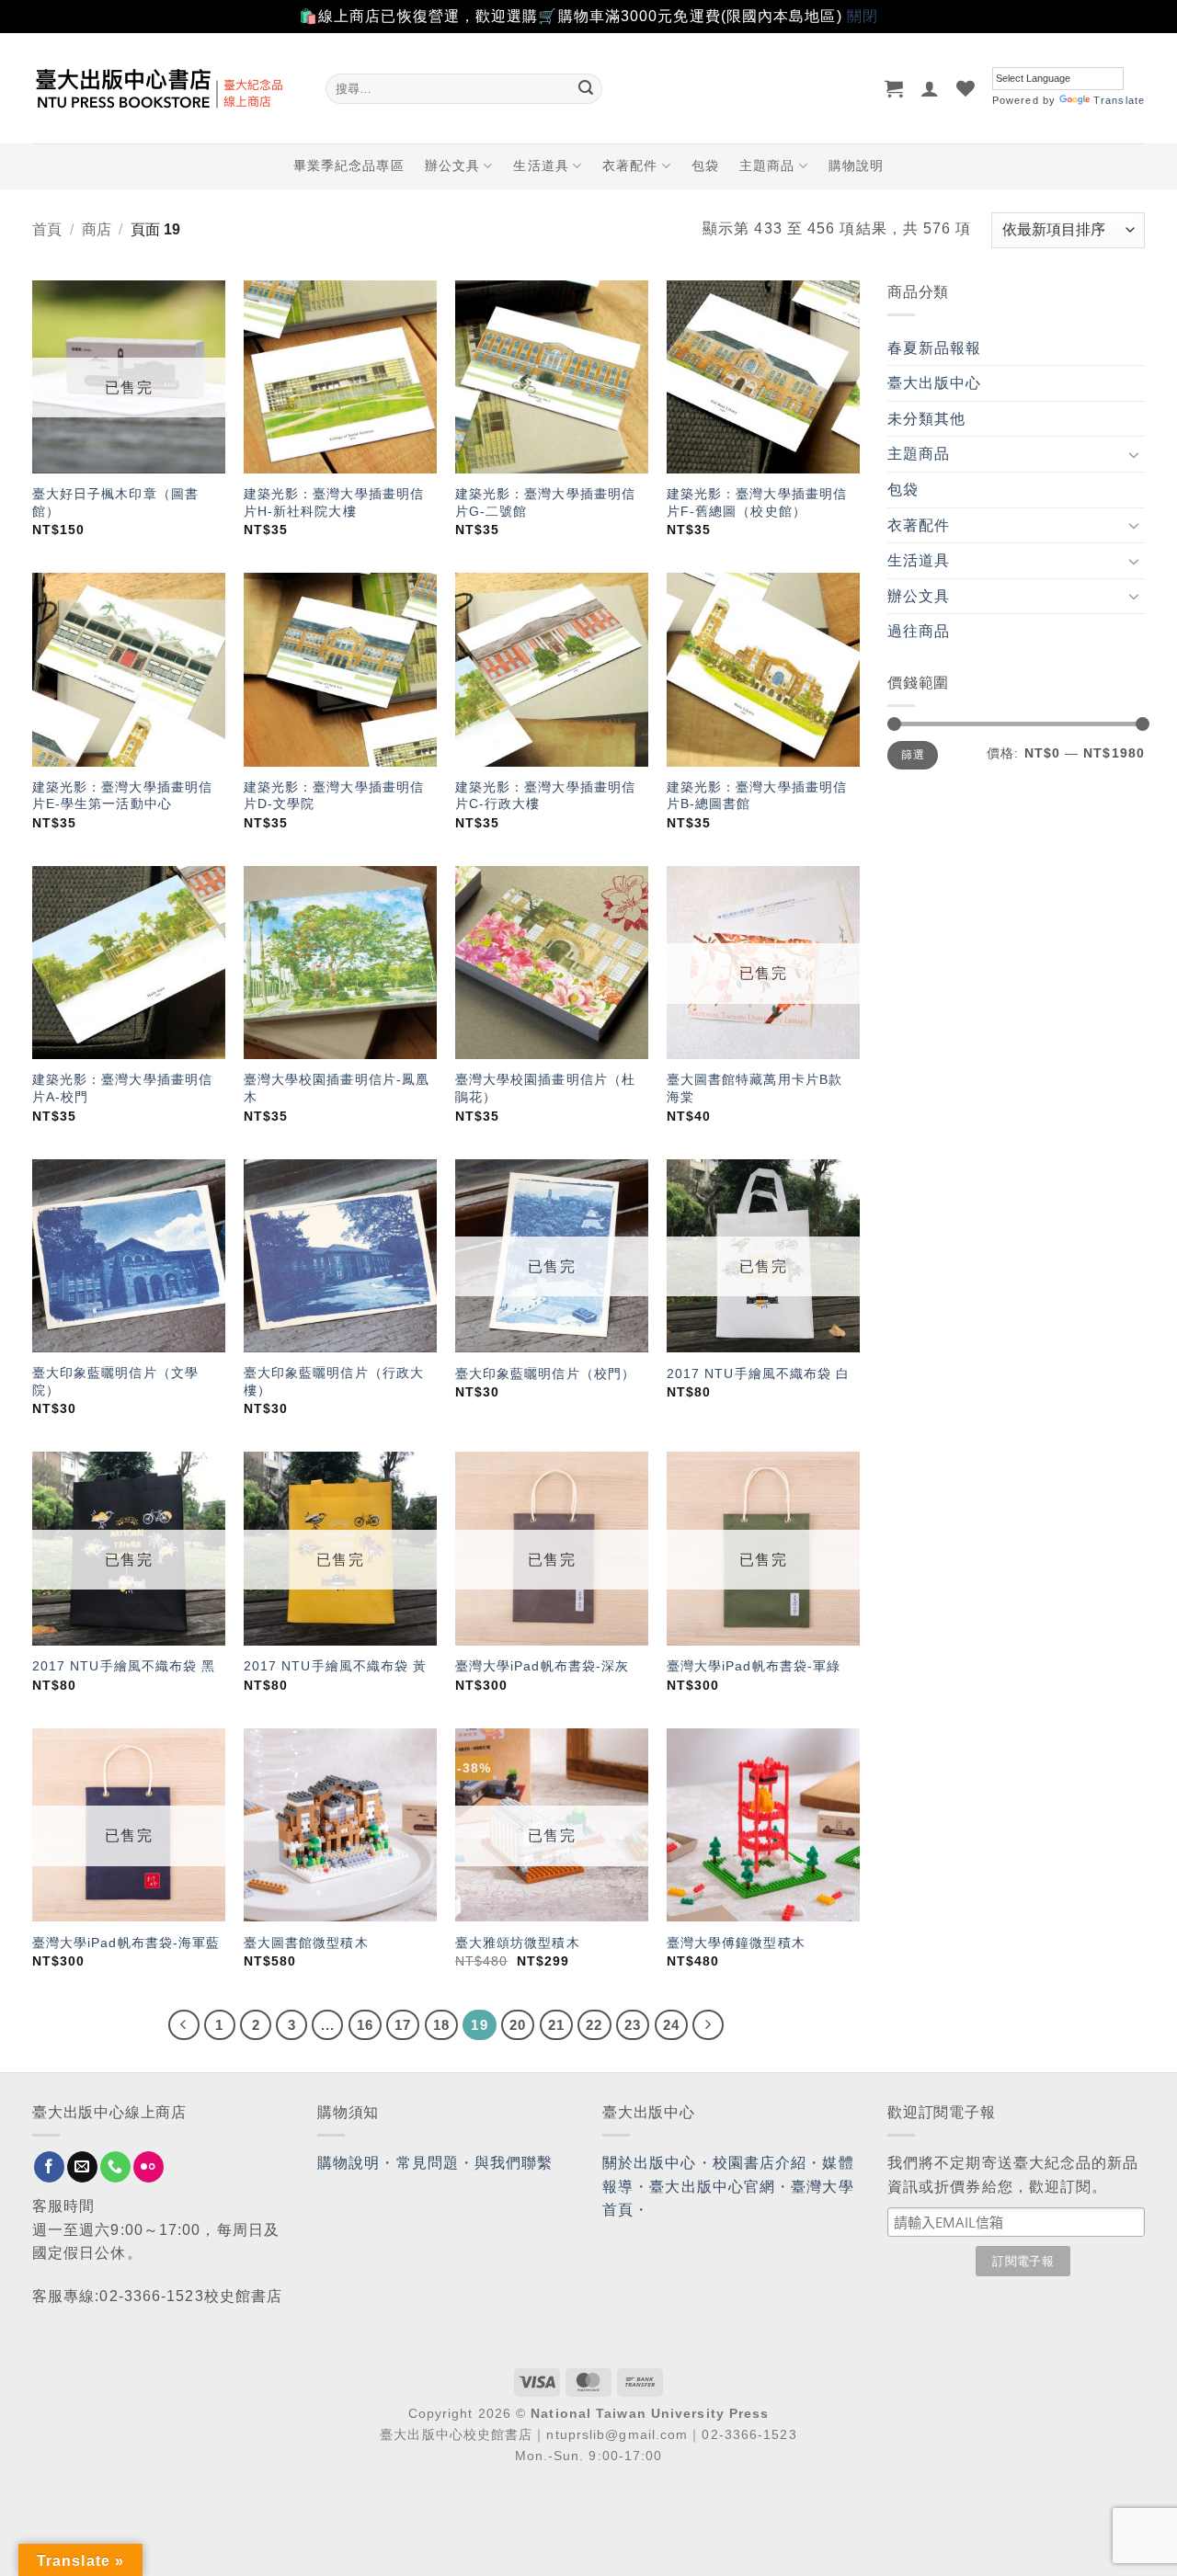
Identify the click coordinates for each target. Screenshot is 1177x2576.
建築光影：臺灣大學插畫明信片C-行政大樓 (545, 796)
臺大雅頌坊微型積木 (518, 1943)
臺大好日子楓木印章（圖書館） (115, 502)
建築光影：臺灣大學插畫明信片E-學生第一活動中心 (122, 796)
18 (441, 2025)
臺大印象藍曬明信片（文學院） (115, 1381)
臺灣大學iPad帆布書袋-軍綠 (754, 1666)
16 (365, 2025)
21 (556, 2025)
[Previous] (184, 2025)
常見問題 (428, 2163)
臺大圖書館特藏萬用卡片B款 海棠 (754, 1088)
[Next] (708, 2025)
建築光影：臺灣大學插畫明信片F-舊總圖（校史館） (757, 502)
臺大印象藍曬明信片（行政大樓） (334, 1381)
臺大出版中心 (935, 383)
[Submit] (586, 88)
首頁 (47, 229)
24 (671, 2025)
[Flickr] (149, 2167)
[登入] (930, 88)
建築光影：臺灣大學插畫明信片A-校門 (122, 1088)
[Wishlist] (966, 88)
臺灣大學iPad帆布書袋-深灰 (543, 1666)
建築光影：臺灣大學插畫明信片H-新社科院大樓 (334, 502)
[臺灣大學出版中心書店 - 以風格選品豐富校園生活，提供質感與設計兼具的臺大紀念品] (165, 88)
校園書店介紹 (760, 2163)
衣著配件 (630, 165)
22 (594, 2025)
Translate (1119, 100)
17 (403, 2025)
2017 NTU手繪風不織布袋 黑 (124, 1666)
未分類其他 (927, 419)
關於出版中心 (650, 2163)
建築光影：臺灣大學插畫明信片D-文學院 (334, 796)
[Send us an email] (82, 2167)
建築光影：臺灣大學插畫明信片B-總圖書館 (757, 796)
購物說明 (856, 165)
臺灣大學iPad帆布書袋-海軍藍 (126, 1943)
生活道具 (541, 165)
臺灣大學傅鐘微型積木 (736, 1943)
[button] (894, 88)
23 (633, 2025)
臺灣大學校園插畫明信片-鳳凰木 (337, 1088)
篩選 (913, 755)
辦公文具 (452, 165)
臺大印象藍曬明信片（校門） (545, 1373)
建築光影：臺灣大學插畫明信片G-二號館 (545, 502)
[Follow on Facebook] (49, 2167)
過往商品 (919, 631)
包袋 (705, 165)
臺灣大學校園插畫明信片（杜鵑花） (545, 1088)
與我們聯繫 (514, 2163)
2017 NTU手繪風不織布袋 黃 (336, 1666)
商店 (97, 229)
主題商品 (767, 165)
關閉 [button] (863, 16)
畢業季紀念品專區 (349, 165)
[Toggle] (1134, 454)
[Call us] (115, 2167)
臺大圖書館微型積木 (306, 1943)
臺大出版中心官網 (712, 2187)
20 (518, 2025)
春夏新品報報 (935, 348)
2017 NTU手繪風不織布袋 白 (759, 1373)
